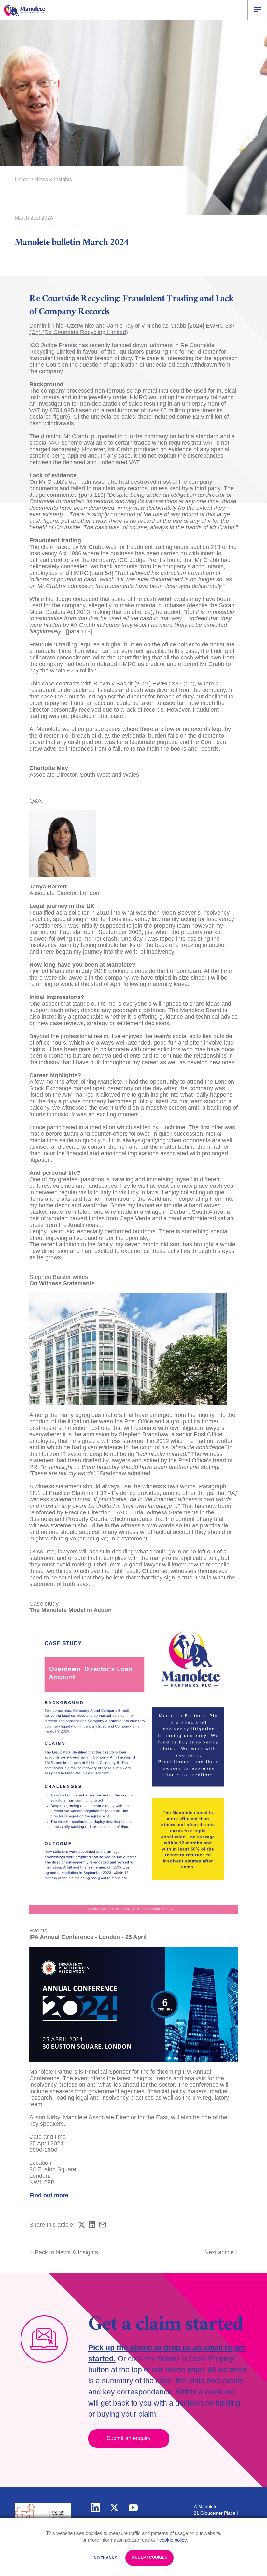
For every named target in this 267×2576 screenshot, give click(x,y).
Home (22, 179)
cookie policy (173, 2540)
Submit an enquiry (129, 2438)
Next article (219, 2252)
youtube (133, 2508)
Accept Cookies (149, 2557)
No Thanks (105, 2558)
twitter (114, 2508)
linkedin (95, 2508)
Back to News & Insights (66, 2252)
